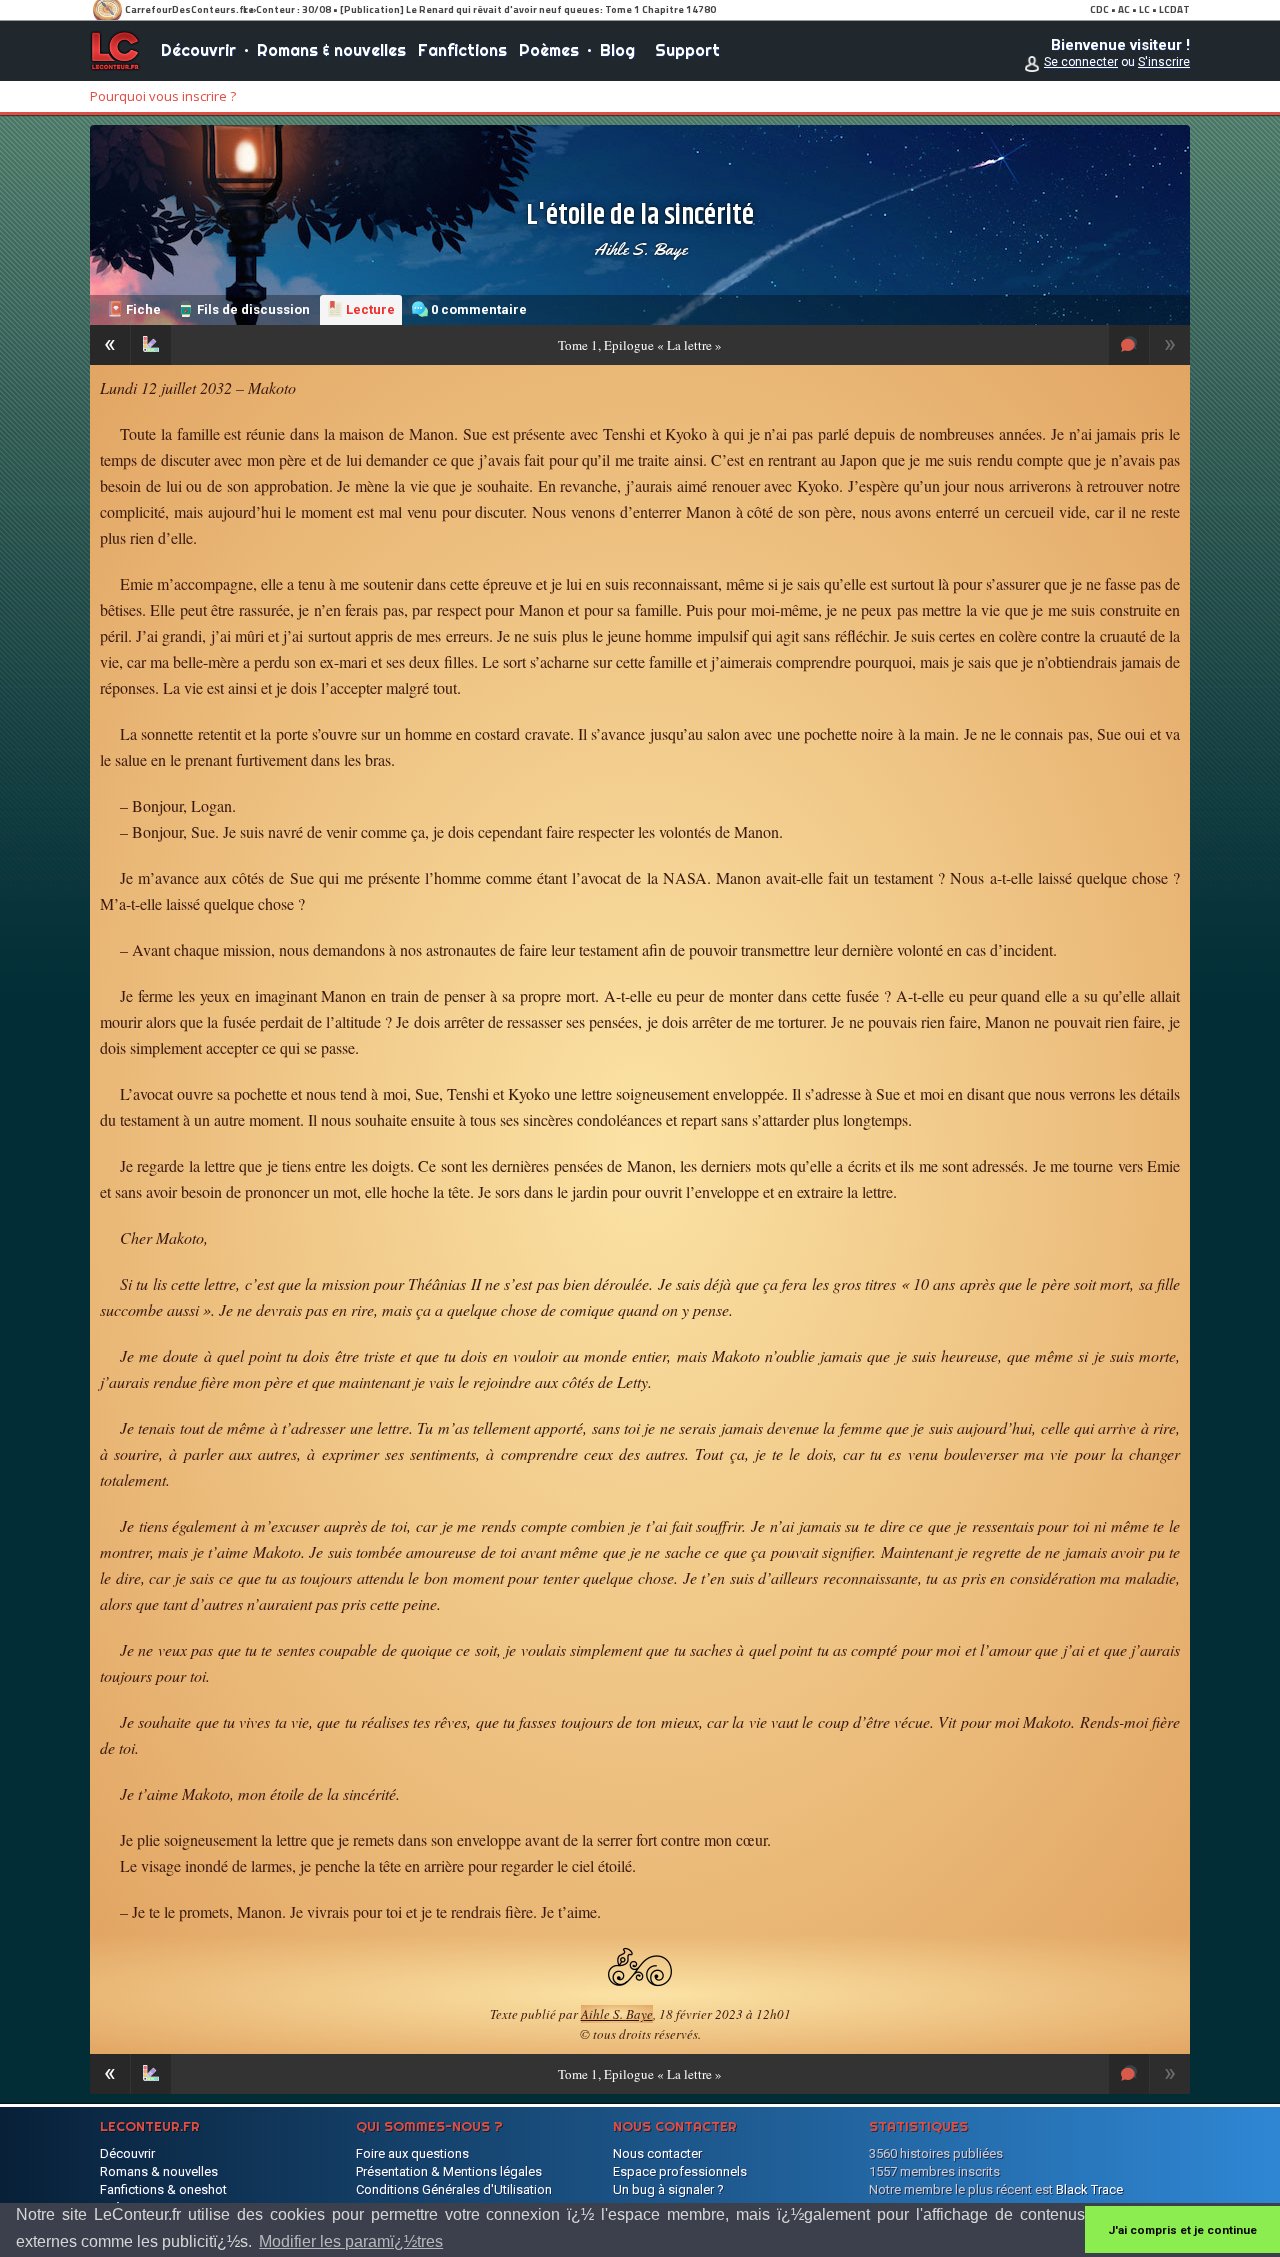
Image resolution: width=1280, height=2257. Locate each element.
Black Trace (1089, 2189)
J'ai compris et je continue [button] (1182, 2230)
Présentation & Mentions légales (449, 2171)
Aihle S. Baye (640, 249)
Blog (617, 50)
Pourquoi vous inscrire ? (163, 96)
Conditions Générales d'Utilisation (454, 2189)
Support (687, 50)
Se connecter (1081, 62)
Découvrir (198, 50)
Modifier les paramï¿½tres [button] (351, 2241)
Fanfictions (462, 50)
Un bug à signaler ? (668, 2189)
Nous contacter (657, 2153)
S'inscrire (1164, 62)
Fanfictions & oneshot (163, 2189)
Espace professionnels (680, 2171)
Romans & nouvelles (331, 50)
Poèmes (549, 50)
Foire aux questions (412, 2153)
